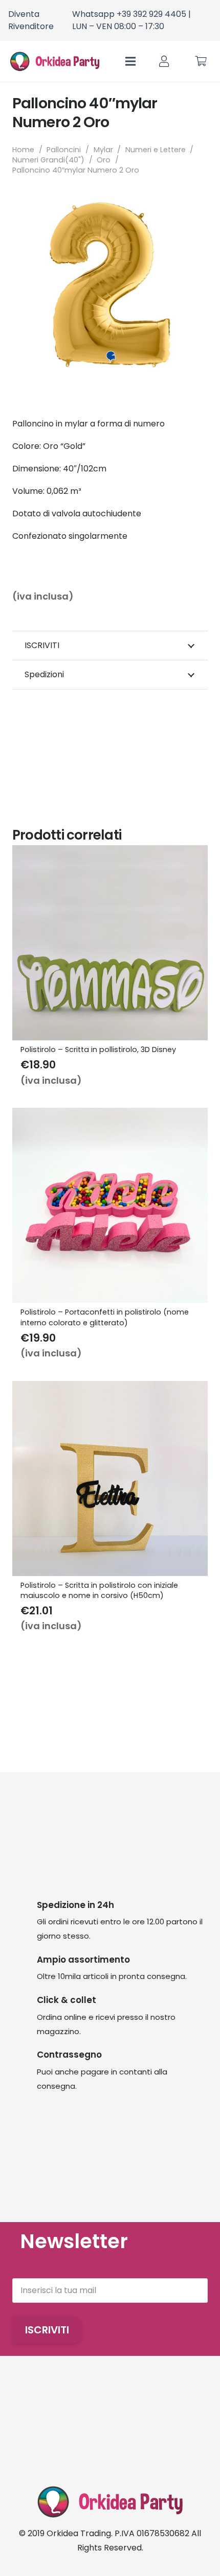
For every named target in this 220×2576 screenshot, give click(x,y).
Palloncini (64, 150)
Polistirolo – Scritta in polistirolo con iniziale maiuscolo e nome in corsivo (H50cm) (99, 1590)
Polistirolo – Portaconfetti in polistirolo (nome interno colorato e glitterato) (105, 1317)
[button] (191, 204)
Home (23, 150)
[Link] (164, 62)
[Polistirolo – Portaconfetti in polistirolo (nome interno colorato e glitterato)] (110, 1115)
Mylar (103, 150)
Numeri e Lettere (156, 150)
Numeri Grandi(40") (48, 160)
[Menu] (130, 61)
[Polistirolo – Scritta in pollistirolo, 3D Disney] (110, 852)
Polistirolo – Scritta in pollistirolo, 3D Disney (98, 1050)
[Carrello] (201, 61)
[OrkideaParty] (55, 61)
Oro (104, 160)
